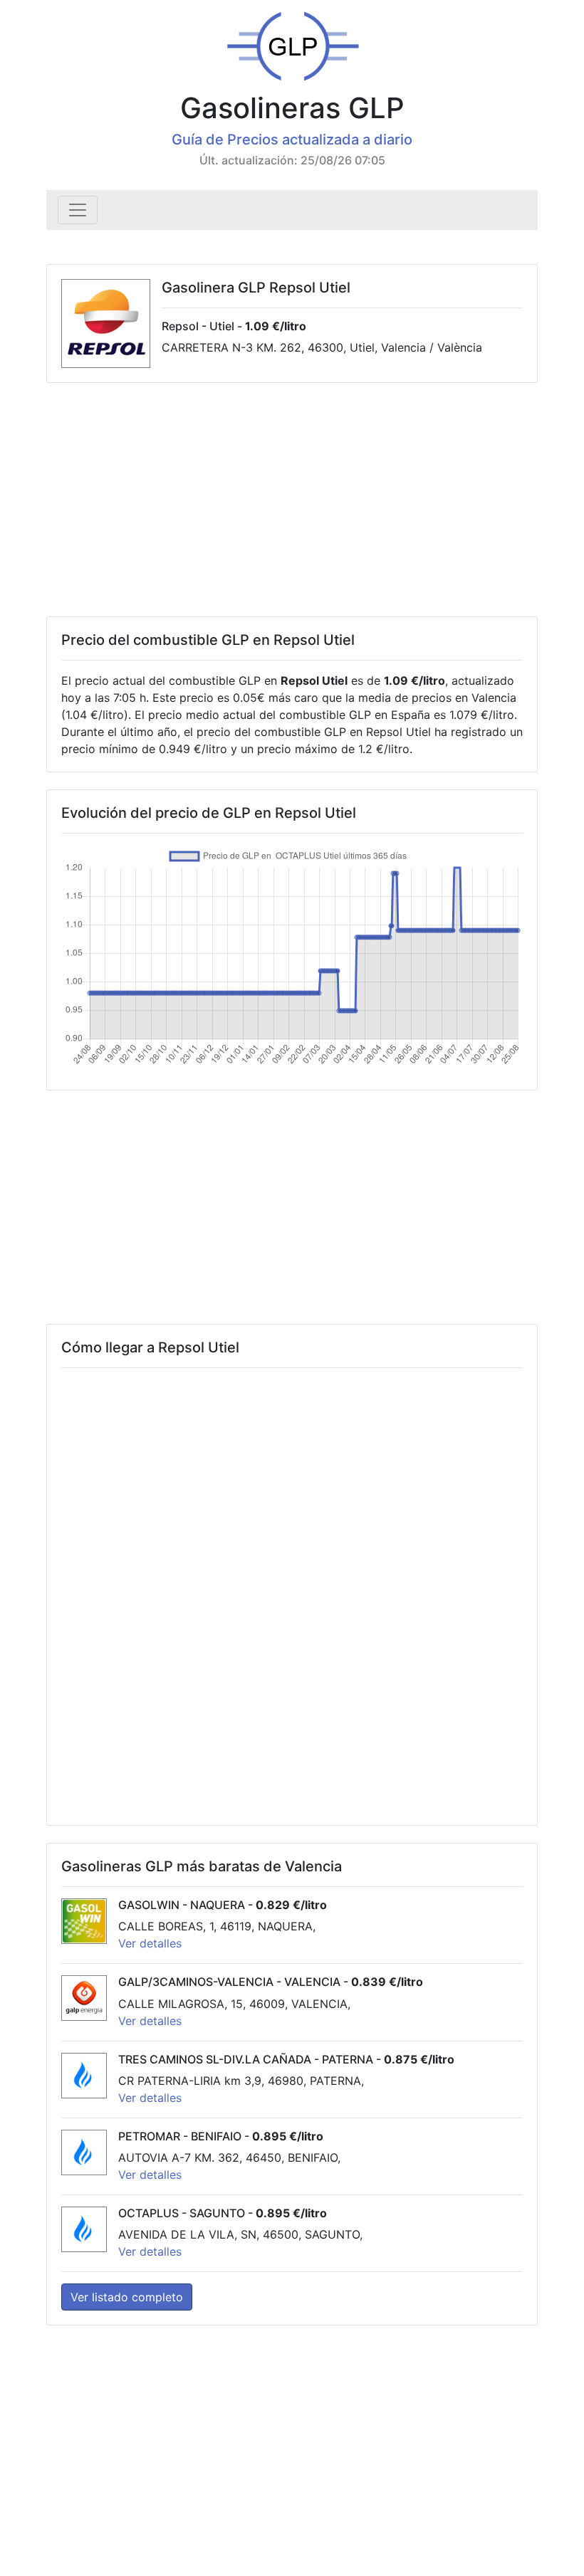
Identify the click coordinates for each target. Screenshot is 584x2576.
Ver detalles (150, 1943)
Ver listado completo (127, 2297)
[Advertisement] (292, 500)
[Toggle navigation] (78, 210)
